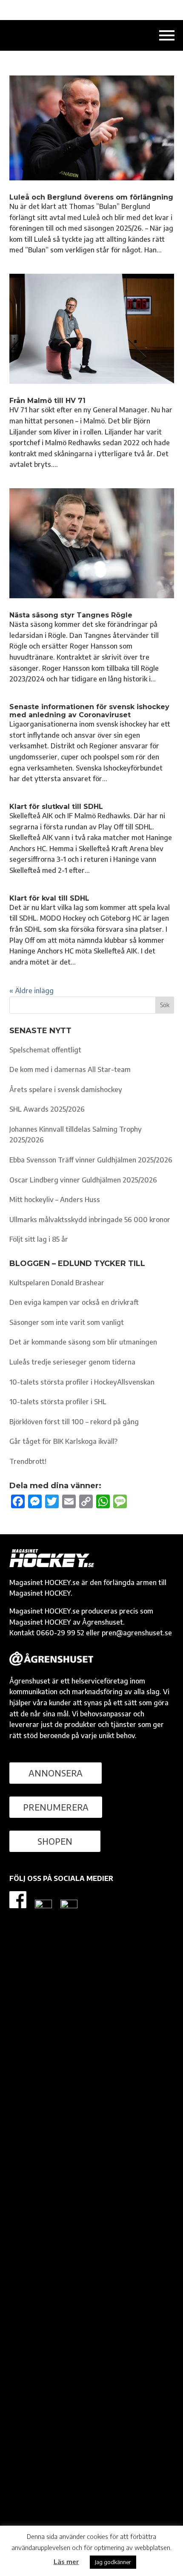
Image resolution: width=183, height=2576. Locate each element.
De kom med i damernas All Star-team (70, 1069)
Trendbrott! (28, 1461)
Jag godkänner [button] (113, 2562)
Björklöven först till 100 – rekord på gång (74, 1422)
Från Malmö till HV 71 (47, 401)
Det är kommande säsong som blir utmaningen (83, 1342)
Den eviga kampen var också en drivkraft (74, 1302)
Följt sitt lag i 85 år (39, 1239)
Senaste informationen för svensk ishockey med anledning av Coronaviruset (89, 711)
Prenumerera (56, 1807)
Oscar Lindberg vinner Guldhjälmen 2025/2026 (83, 1180)
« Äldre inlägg (31, 991)
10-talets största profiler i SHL (58, 1402)
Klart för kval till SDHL (49, 898)
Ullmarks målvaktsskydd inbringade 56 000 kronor (90, 1220)
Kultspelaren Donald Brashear (57, 1283)
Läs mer (66, 2562)
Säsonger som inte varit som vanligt (67, 1322)
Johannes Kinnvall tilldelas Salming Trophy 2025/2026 (76, 1135)
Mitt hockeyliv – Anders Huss (55, 1200)
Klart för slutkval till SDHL (56, 807)
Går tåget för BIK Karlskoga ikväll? (63, 1441)
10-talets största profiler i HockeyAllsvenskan (82, 1382)
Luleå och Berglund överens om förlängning (91, 197)
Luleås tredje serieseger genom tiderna (72, 1362)
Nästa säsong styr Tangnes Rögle (71, 615)
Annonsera (56, 1773)
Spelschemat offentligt (45, 1050)
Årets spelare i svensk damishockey (66, 1090)
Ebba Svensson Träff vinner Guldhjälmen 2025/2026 (91, 1160)
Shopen (55, 1841)
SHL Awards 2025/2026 (47, 1109)
